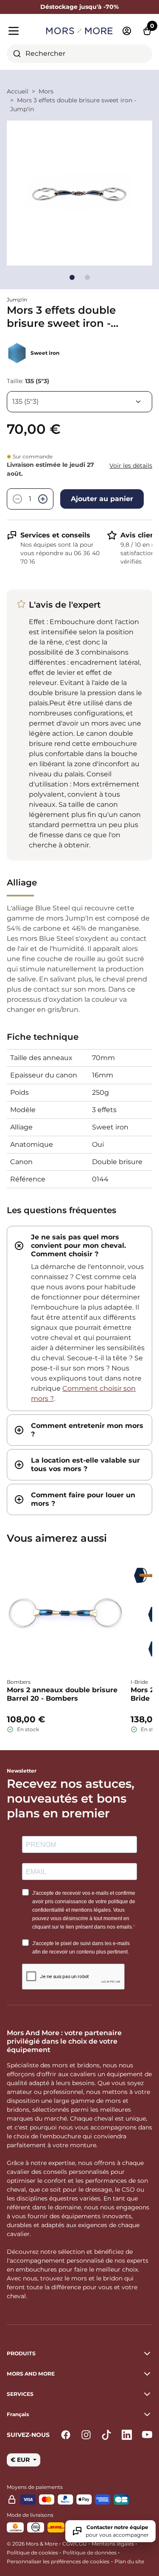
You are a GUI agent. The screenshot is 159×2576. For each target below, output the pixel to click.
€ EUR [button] (21, 2460)
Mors (46, 91)
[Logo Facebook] (66, 2435)
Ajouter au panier (102, 499)
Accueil (18, 91)
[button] (79, 2414)
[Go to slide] (72, 277)
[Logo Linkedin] (127, 2435)
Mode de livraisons (30, 2515)
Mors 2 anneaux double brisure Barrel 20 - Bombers (62, 1694)
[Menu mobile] (23, 31)
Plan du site (129, 2561)
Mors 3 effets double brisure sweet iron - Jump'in (73, 105)
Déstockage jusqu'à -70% (79, 7)
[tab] (79, 1318)
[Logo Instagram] (86, 2435)
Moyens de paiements (35, 2487)
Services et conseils (55, 535)
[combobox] (79, 54)
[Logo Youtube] (147, 2435)
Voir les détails (131, 466)
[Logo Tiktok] (106, 2435)
